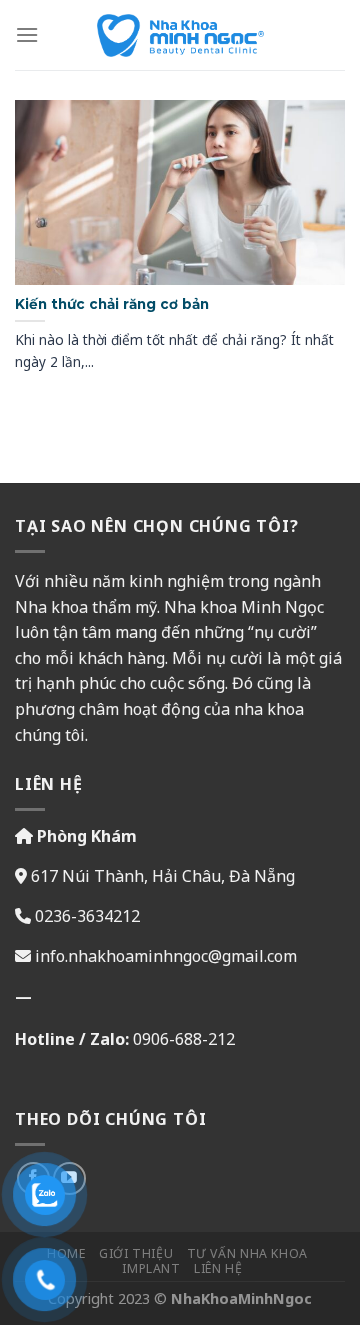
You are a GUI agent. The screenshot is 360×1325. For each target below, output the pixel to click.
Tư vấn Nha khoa (247, 1253)
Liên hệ (218, 1268)
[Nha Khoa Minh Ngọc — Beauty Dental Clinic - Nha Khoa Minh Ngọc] (180, 35)
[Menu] (27, 34)
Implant (151, 1268)
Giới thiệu (136, 1253)
